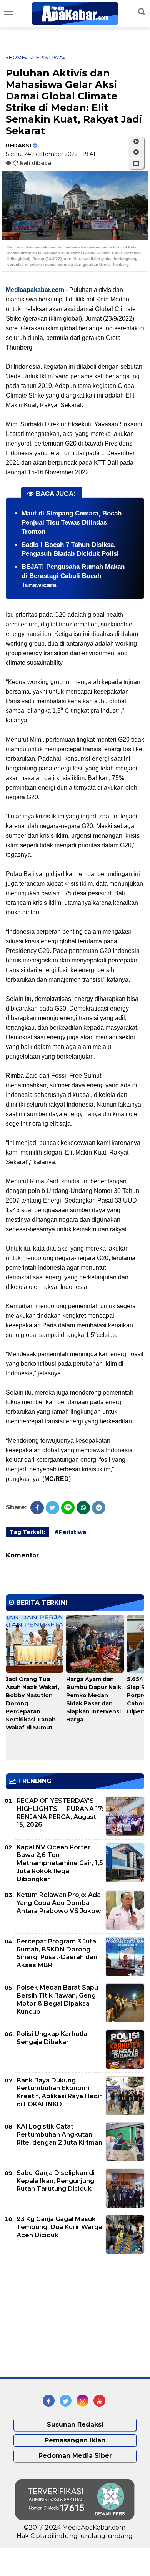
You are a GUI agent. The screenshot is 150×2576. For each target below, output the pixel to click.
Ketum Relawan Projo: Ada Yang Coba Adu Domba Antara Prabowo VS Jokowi (60, 1903)
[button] (136, 164)
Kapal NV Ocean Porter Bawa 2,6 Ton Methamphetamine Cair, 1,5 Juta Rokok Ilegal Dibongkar (60, 1863)
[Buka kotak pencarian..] (142, 12)
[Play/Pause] (136, 142)
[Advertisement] (63, 2318)
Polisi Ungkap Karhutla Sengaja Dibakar (52, 2038)
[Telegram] (99, 1508)
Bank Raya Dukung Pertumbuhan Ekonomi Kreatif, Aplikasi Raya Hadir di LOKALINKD (59, 2092)
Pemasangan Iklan (75, 2440)
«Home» (17, 57)
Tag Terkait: (27, 1532)
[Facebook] (37, 1508)
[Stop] (136, 152)
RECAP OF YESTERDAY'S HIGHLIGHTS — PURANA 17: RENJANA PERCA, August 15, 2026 (60, 1813)
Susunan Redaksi (75, 2424)
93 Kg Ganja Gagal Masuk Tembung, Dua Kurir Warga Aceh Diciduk (59, 2227)
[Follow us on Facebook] (49, 2401)
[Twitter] (52, 1508)
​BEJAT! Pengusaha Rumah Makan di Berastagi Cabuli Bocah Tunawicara (73, 576)
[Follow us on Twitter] (66, 2401)
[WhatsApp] (83, 1508)
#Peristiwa (70, 1532)
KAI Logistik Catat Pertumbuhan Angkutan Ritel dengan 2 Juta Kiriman (59, 2135)
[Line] (68, 1508)
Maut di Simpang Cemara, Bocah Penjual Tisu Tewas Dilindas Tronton (72, 523)
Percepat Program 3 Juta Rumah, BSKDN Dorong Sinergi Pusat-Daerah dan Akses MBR (57, 1953)
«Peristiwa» (47, 57)
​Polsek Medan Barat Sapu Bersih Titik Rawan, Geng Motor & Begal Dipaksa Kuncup (57, 1999)
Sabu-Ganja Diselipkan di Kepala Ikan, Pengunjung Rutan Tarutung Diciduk (56, 2181)
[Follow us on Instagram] (82, 2401)
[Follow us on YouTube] (99, 2401)
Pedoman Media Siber (75, 2456)
